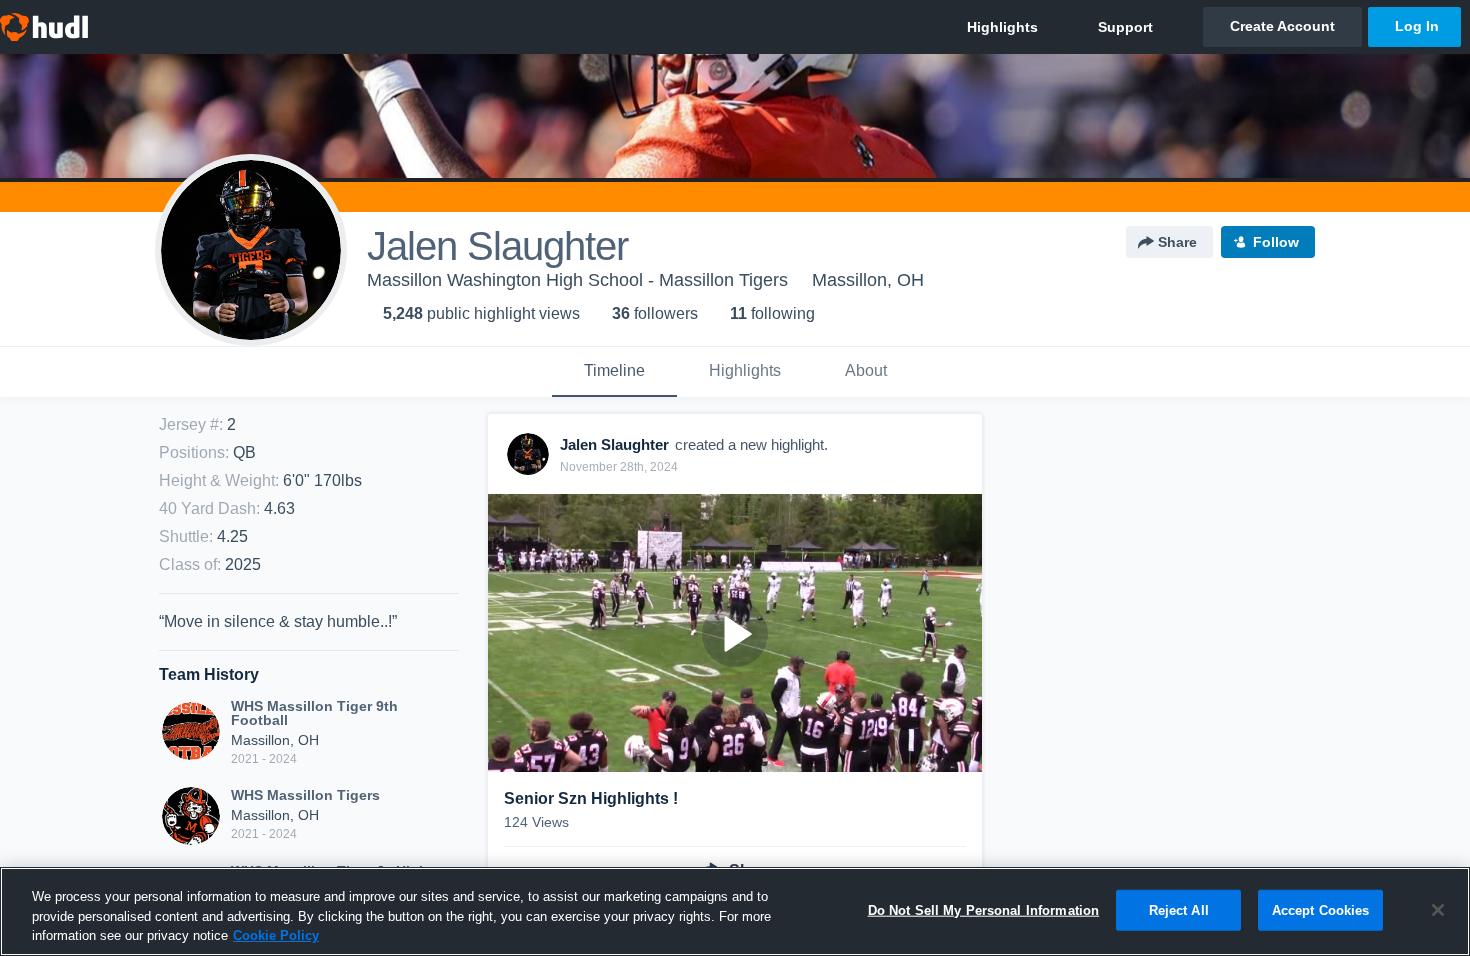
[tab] (614, 372)
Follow (1276, 242)
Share (1177, 242)
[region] (735, 911)
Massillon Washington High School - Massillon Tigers (577, 280)
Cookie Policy (276, 935)
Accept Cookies (1321, 909)
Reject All (1179, 909)
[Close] (1438, 910)
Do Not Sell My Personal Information (984, 909)
